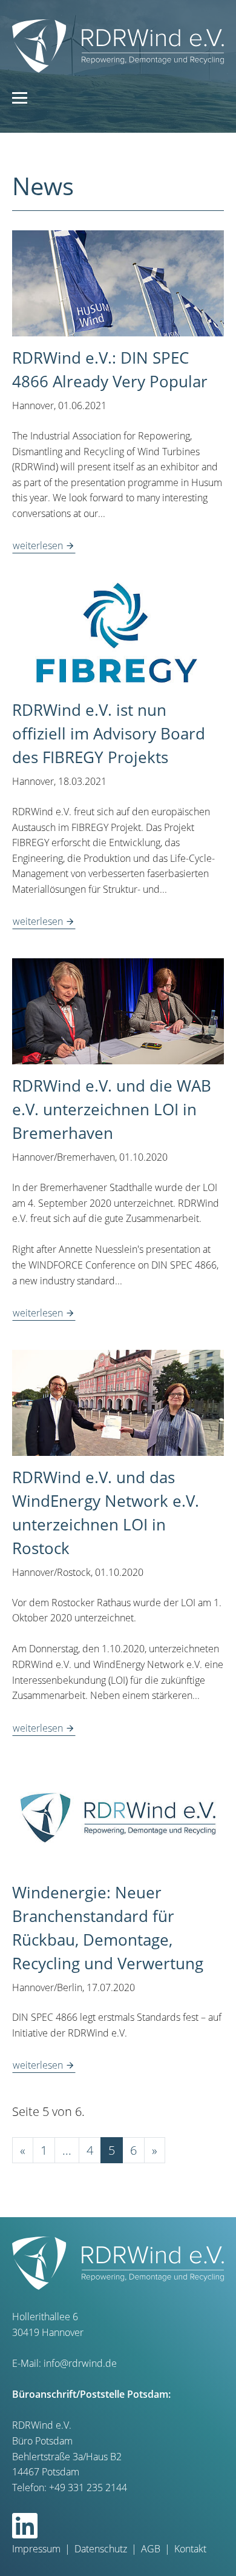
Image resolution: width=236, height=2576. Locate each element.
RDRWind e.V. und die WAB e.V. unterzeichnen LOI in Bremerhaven (112, 1109)
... (67, 2150)
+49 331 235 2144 (88, 2488)
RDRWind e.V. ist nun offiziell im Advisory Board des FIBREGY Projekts (109, 733)
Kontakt (190, 2549)
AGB (151, 2549)
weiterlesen (39, 546)
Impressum (36, 2549)
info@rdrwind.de (80, 2363)
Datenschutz (101, 2549)
